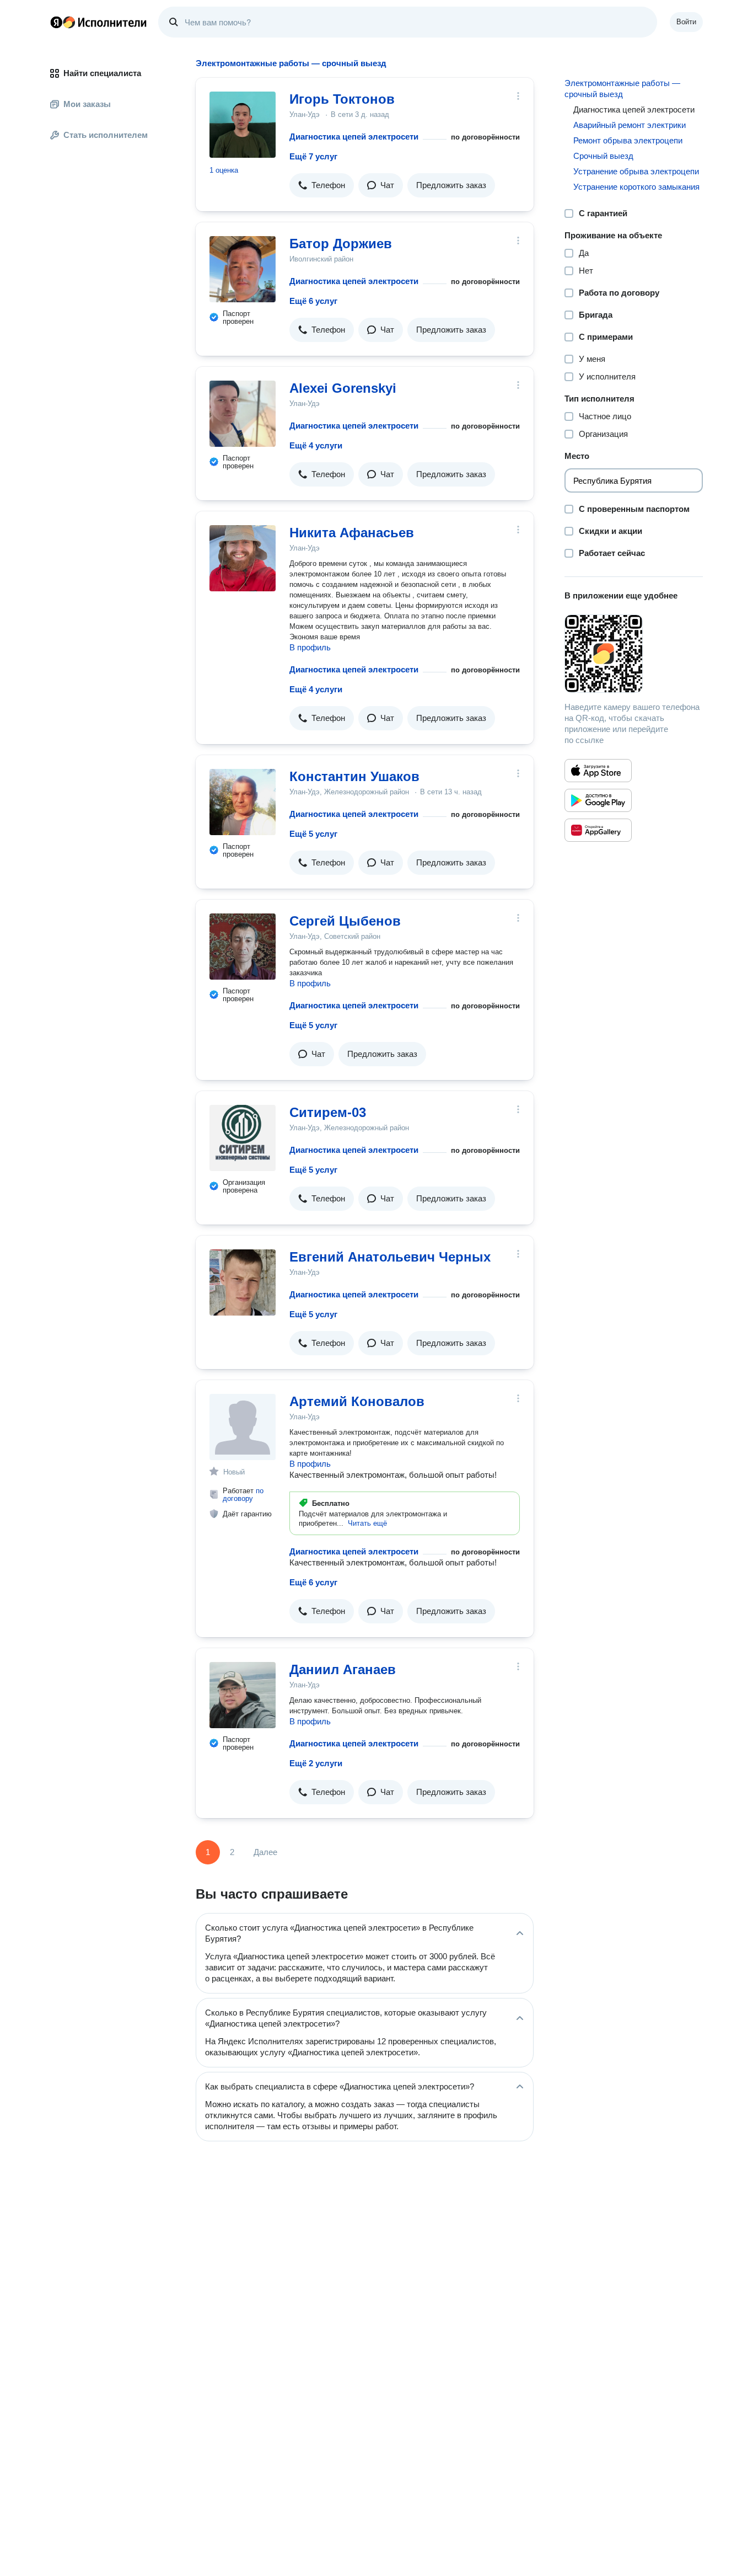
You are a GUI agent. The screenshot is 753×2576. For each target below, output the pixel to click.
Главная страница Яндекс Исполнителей (99, 22)
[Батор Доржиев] (243, 269)
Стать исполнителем (106, 135)
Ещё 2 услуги (316, 1763)
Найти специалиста (102, 73)
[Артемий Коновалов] (243, 1427)
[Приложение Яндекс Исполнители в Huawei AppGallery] (598, 830)
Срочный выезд (603, 156)
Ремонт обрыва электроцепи (628, 140)
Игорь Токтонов (342, 99)
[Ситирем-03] (243, 1138)
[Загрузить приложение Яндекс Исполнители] (634, 654)
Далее (265, 1852)
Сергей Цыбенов (345, 921)
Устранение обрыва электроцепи (636, 171)
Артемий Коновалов (357, 1401)
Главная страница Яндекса (56, 22)
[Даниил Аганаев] (243, 1695)
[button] (322, 185)
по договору (243, 1495)
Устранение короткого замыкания (636, 187)
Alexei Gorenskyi (343, 388)
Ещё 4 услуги (316, 445)
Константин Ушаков (354, 776)
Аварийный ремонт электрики (630, 125)
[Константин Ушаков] (243, 802)
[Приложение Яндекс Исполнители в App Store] (598, 771)
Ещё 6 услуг (313, 301)
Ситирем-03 (328, 1112)
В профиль (310, 647)
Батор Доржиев (341, 244)
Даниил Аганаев (343, 1669)
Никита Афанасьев (352, 533)
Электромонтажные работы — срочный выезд (622, 89)
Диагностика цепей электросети (354, 137)
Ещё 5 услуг (313, 834)
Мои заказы (87, 104)
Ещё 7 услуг (313, 156)
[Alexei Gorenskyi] (243, 414)
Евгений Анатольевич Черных (390, 1257)
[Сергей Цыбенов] (243, 947)
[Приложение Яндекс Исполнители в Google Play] (598, 800)
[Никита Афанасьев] (243, 558)
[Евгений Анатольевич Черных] (243, 1282)
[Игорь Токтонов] (243, 125)
